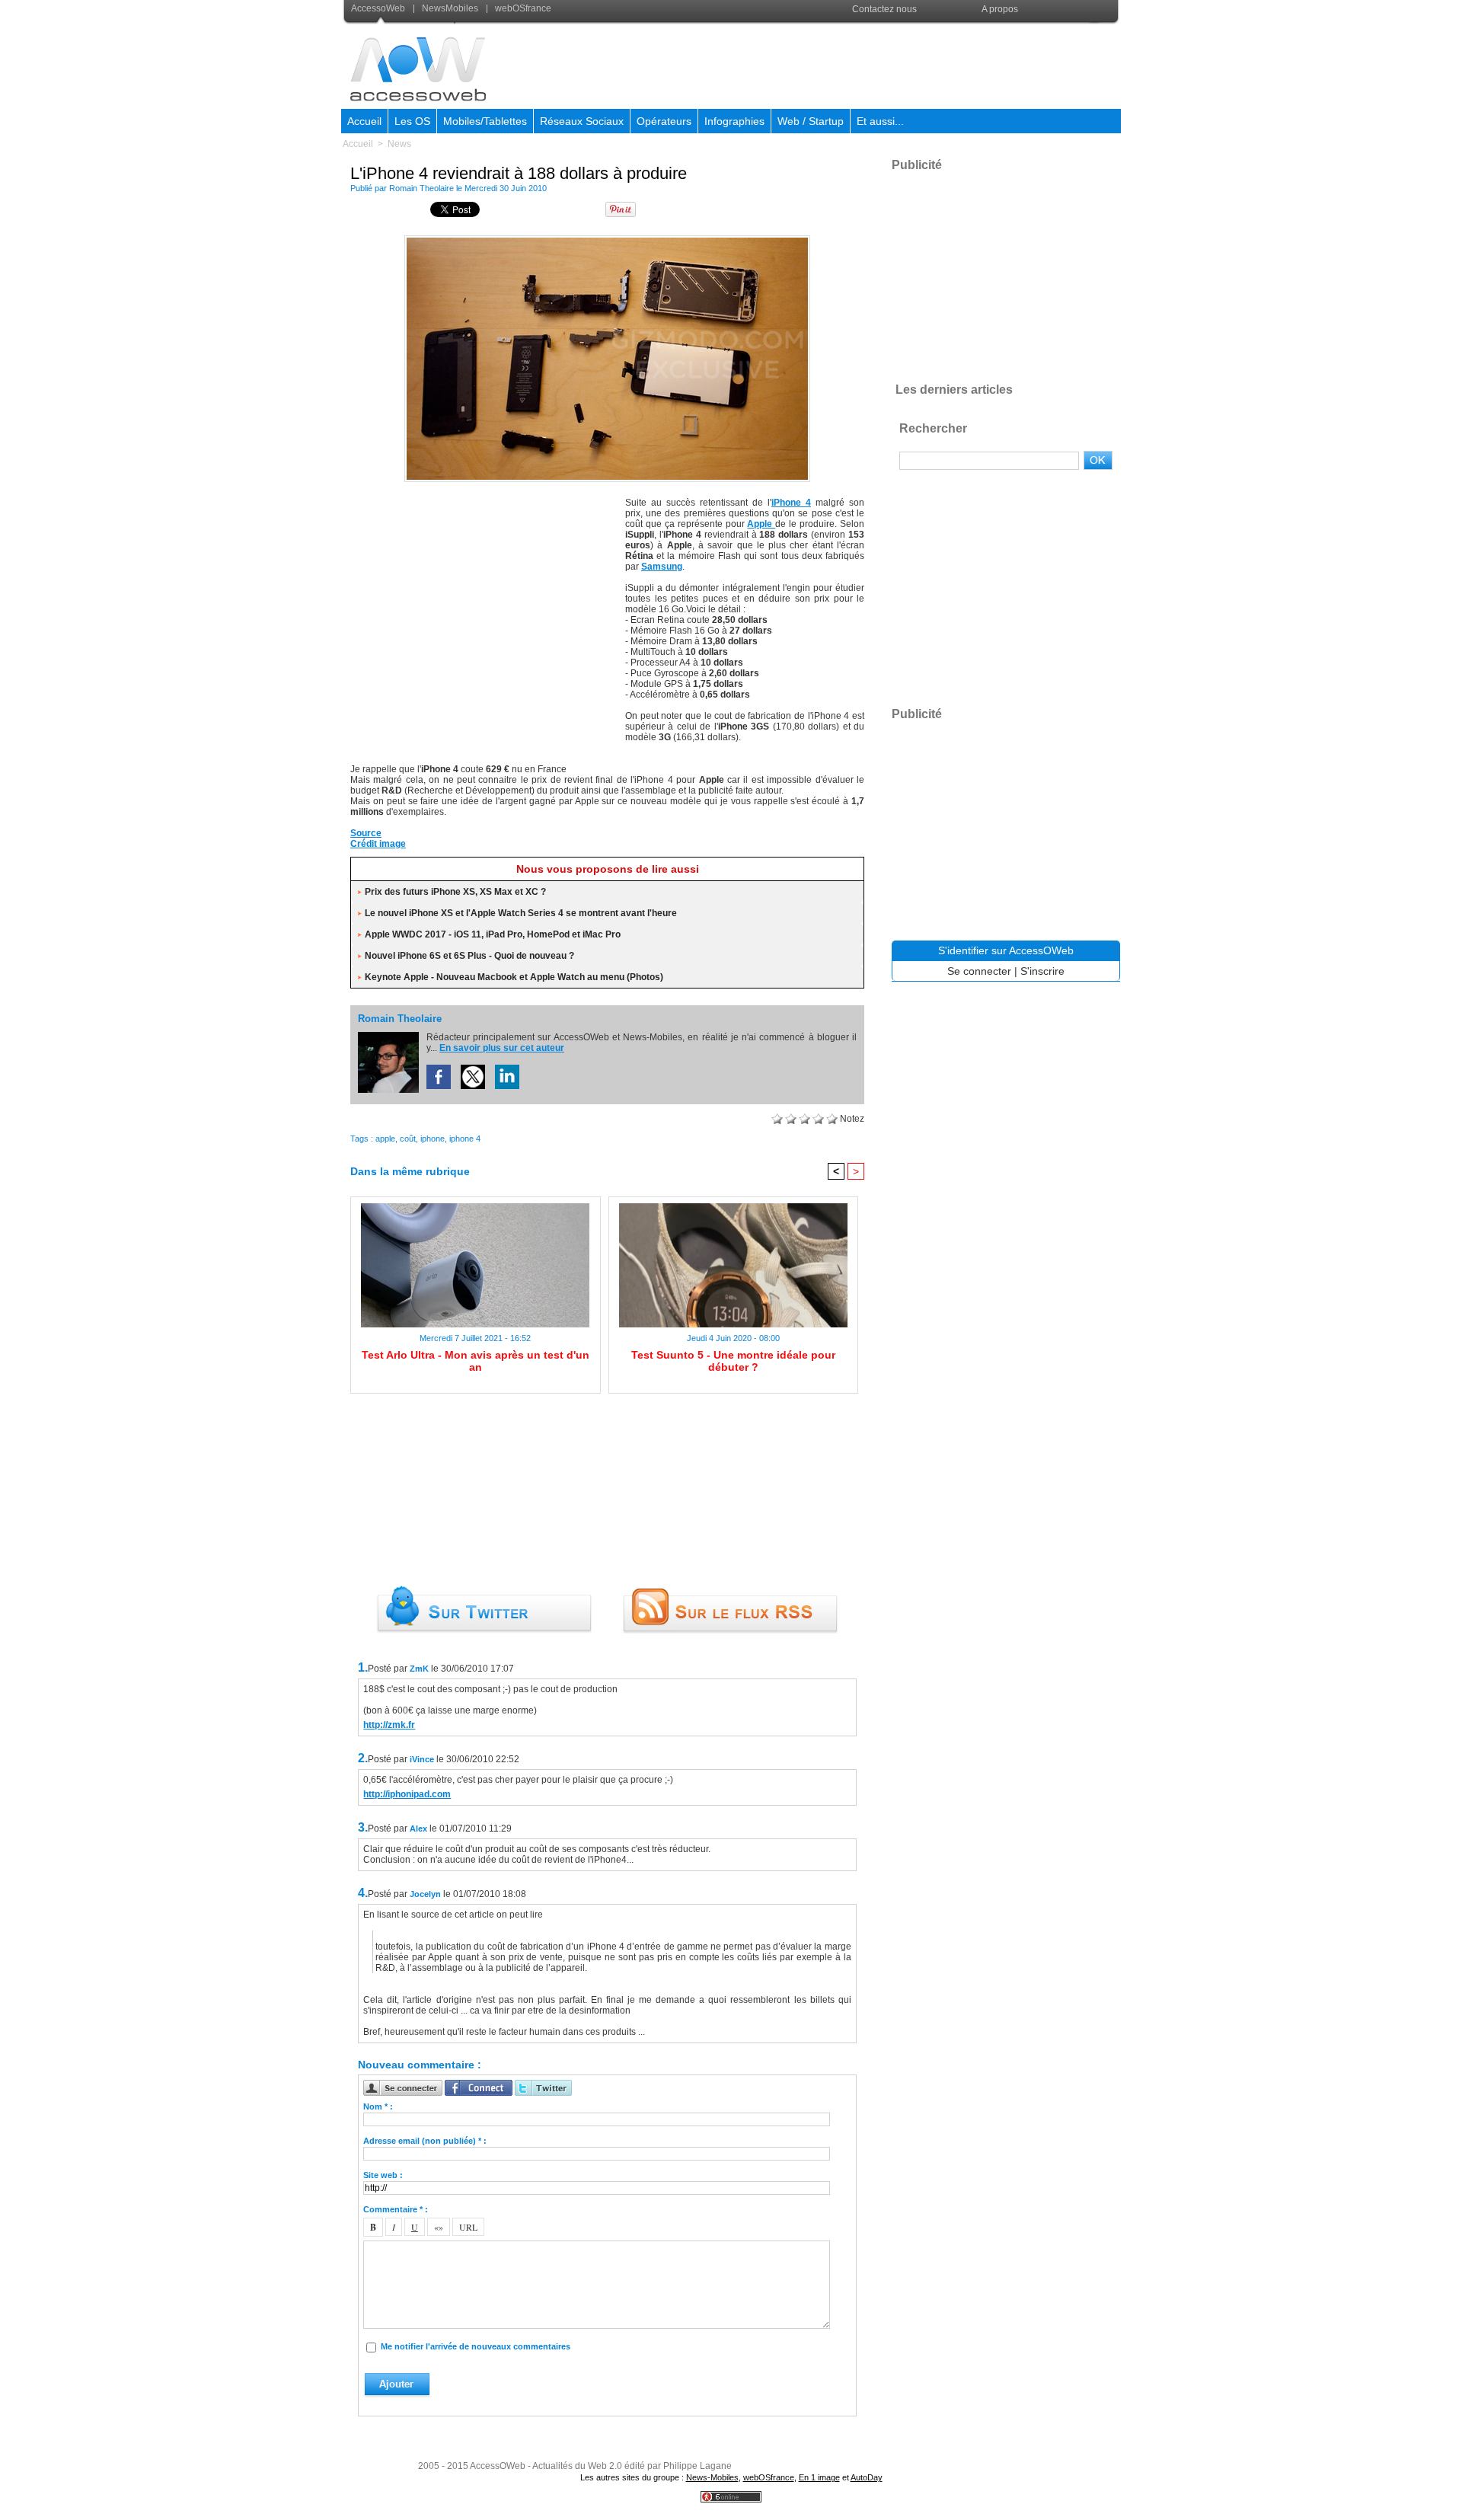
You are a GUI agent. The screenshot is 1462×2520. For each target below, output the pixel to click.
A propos (1000, 9)
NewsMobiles (450, 8)
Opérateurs (664, 121)
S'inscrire (1042, 971)
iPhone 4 (791, 503)
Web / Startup (811, 121)
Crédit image (378, 844)
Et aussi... (880, 121)
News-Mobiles (712, 2477)
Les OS (412, 121)
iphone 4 (465, 1139)
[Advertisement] (843, 64)
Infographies (734, 121)
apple (385, 1139)
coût (408, 1139)
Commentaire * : (396, 2209)
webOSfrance (522, 8)
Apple (761, 524)
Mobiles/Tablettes (485, 121)
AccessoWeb (379, 8)
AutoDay (867, 2477)
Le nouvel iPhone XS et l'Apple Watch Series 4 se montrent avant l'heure (521, 913)
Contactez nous (884, 9)
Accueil (364, 121)
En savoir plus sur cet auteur (502, 1048)
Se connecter (979, 971)
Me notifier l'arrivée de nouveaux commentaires (476, 2346)
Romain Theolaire (421, 188)
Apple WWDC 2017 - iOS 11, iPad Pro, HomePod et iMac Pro (493, 934)
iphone (433, 1139)
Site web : (383, 2175)
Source (366, 833)
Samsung (662, 567)
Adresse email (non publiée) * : (425, 2141)
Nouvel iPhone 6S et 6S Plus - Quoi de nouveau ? (469, 956)
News (399, 144)
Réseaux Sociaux (582, 121)
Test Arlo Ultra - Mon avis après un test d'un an (476, 1361)
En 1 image (819, 2477)
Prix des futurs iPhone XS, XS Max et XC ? (455, 892)
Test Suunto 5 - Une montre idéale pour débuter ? (733, 1361)
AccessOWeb (498, 2466)
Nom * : (378, 2106)
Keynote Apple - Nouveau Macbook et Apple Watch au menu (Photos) (514, 977)
